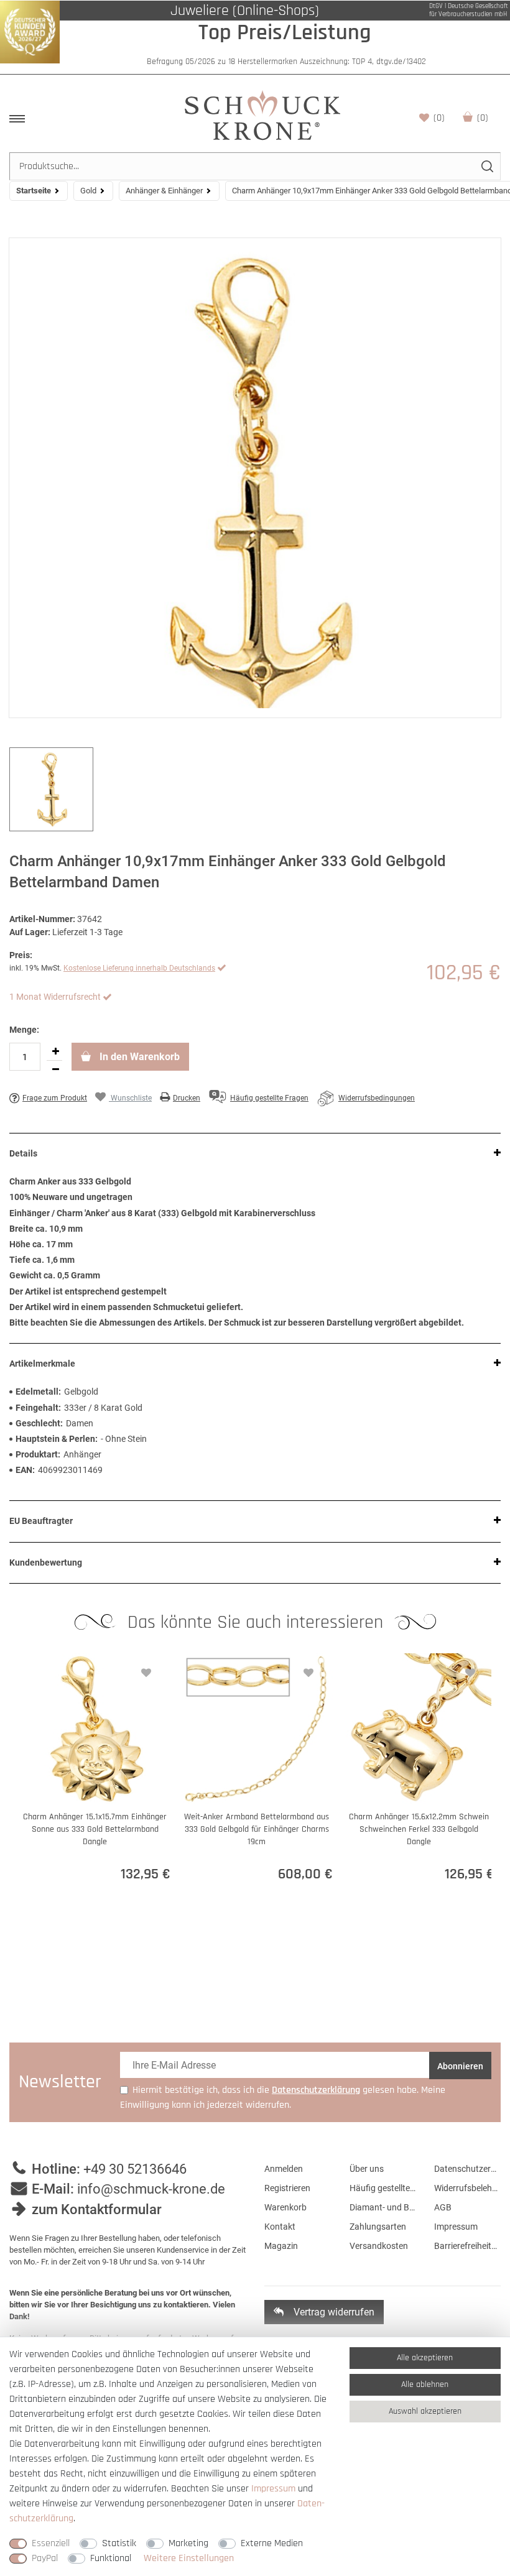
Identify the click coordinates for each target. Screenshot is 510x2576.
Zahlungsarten (378, 2227)
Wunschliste (439, 118)
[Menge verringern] (55, 1069)
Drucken (187, 1098)
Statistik (119, 2543)
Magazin (281, 2246)
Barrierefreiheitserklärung (467, 2246)
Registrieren (287, 2188)
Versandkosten (379, 2246)
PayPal (45, 2558)
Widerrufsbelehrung (467, 2188)
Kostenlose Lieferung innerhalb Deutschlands (139, 968)
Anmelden (284, 2169)
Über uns (367, 2169)
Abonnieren (460, 2066)
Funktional (111, 2558)
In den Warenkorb (138, 1057)
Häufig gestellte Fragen (383, 2188)
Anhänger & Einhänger (164, 191)
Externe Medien (272, 2543)
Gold (88, 191)
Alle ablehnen (425, 2384)
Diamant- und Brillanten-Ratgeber (383, 2207)
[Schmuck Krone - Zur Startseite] (262, 115)
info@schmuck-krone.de (151, 2189)
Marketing (188, 2543)
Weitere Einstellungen (189, 2558)
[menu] (17, 119)
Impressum (456, 2227)
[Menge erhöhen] (55, 1051)
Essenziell (51, 2543)
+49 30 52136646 (135, 2169)
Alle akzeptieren (425, 2358)
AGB (443, 2207)
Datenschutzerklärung (467, 2169)
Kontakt (280, 2227)
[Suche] (487, 166)
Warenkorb (483, 118)
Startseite (34, 191)
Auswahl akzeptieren (425, 2411)
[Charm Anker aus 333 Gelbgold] (255, 478)
